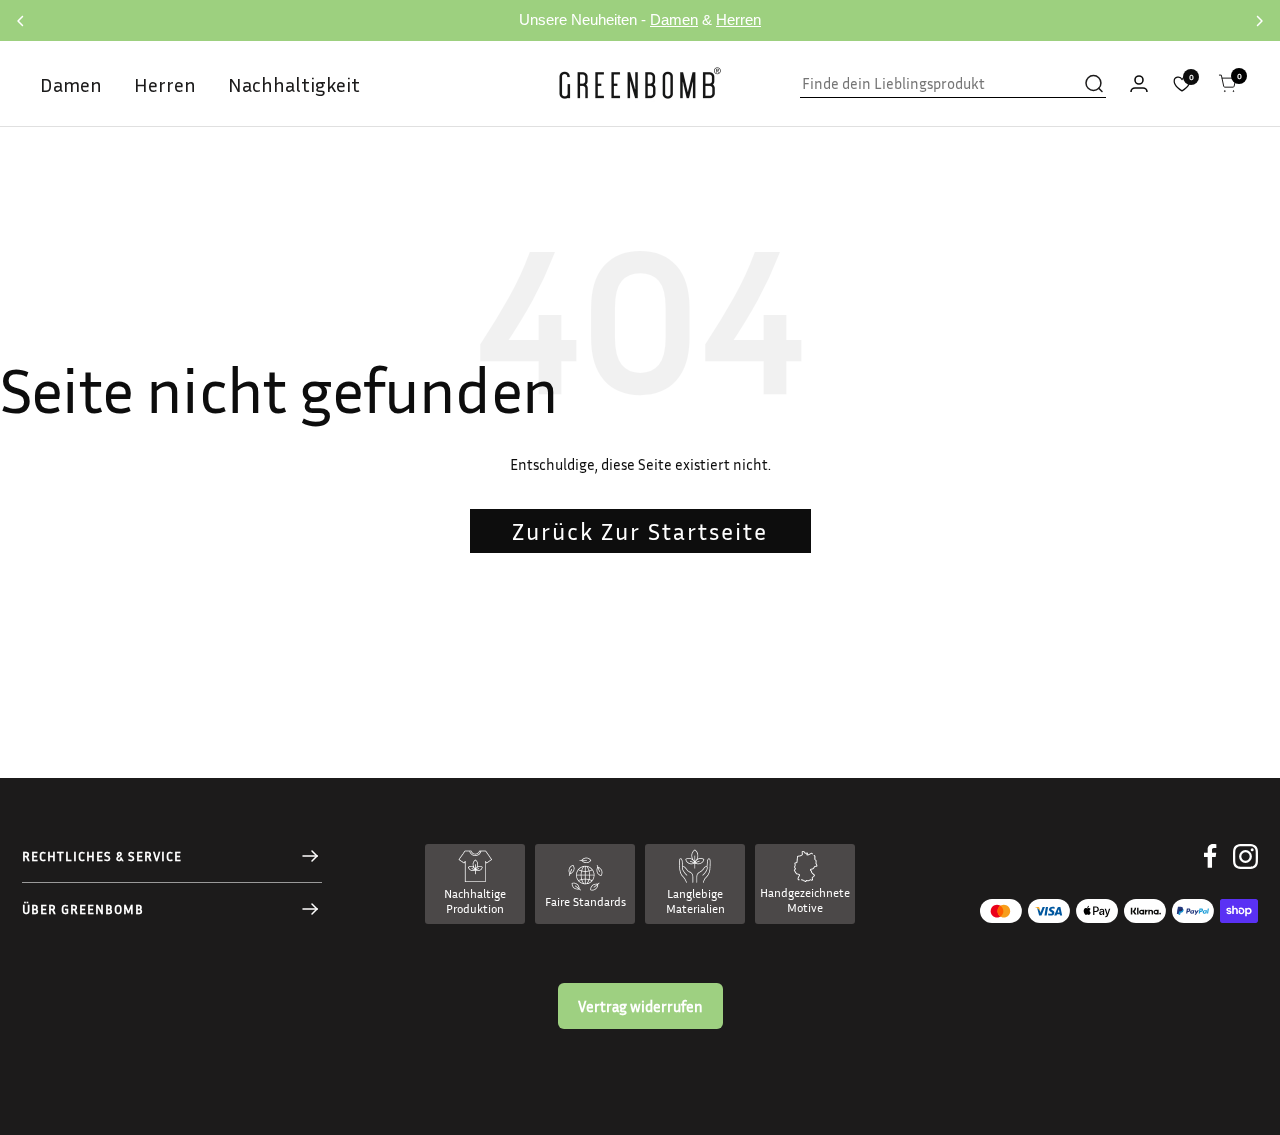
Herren (738, 19)
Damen (674, 19)
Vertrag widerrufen (640, 1006)
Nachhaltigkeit (294, 84)
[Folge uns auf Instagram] (1245, 871)
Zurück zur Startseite (640, 531)
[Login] (1139, 83)
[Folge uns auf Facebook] (1210, 871)
